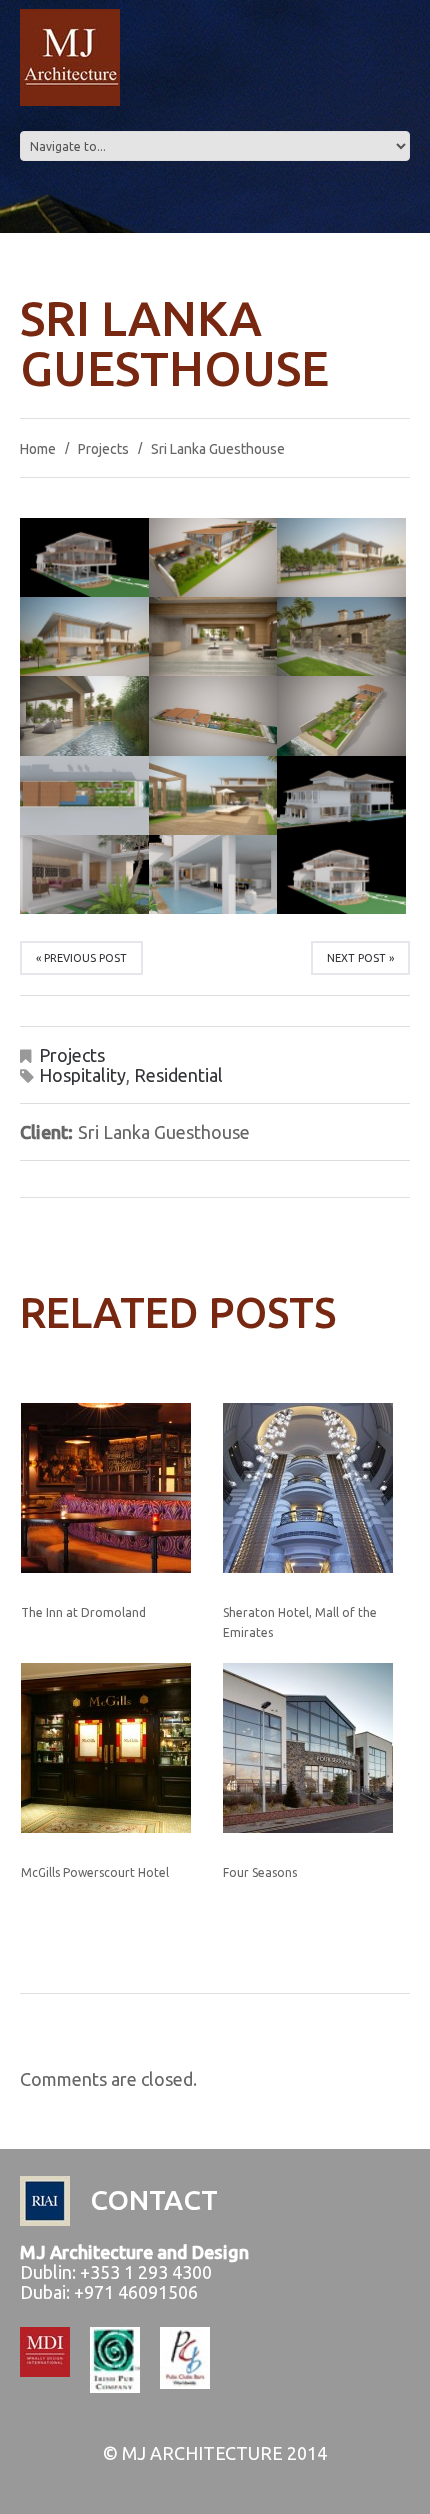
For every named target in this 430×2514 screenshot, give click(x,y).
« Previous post (81, 958)
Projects (103, 449)
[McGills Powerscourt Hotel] (114, 1748)
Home (38, 449)
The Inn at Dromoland (83, 1612)
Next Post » (360, 958)
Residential (178, 1075)
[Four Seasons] (316, 1748)
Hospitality (82, 1075)
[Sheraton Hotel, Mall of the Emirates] (316, 1488)
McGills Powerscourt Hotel (95, 1872)
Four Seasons (260, 1872)
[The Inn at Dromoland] (114, 1488)
